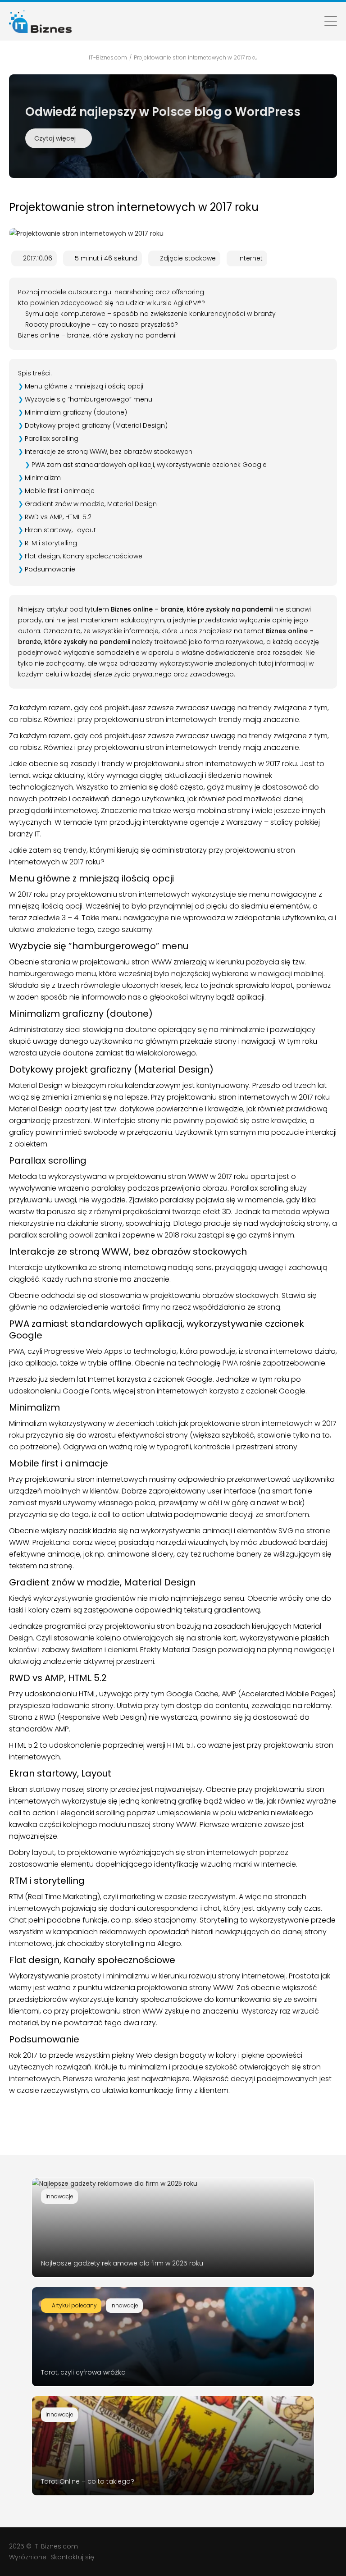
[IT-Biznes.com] (40, 21)
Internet (250, 258)
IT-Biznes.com (56, 2546)
